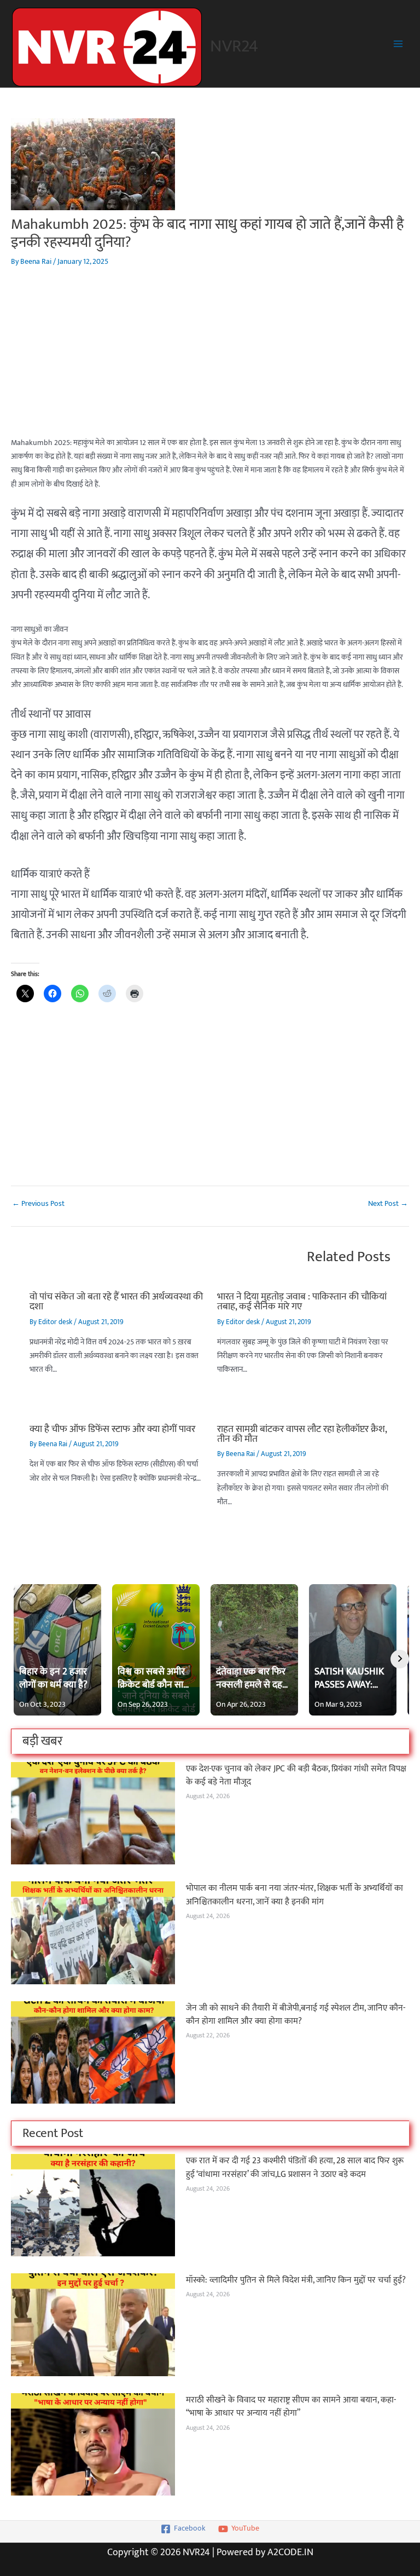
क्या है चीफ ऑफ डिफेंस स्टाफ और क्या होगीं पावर (112, 1429)
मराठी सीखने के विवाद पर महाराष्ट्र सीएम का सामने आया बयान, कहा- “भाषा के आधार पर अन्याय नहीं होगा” (291, 2407)
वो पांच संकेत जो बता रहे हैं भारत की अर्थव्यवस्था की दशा (116, 1301)
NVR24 (234, 46)
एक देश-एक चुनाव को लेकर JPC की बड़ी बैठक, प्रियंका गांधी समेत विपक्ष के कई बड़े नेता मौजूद (296, 1775)
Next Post (388, 1204)
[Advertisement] (210, 360)
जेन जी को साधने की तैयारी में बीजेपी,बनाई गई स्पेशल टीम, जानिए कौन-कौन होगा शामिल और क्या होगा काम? (296, 2015)
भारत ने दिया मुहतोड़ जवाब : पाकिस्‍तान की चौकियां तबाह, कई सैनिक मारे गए (302, 1301)
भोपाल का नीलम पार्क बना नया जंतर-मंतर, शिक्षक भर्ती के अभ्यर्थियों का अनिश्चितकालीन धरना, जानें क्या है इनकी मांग (294, 1895)
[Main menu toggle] (398, 44)
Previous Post (38, 1204)
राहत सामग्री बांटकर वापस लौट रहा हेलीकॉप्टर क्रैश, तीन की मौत (302, 1434)
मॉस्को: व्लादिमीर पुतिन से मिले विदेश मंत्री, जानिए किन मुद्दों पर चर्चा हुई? (296, 2280)
